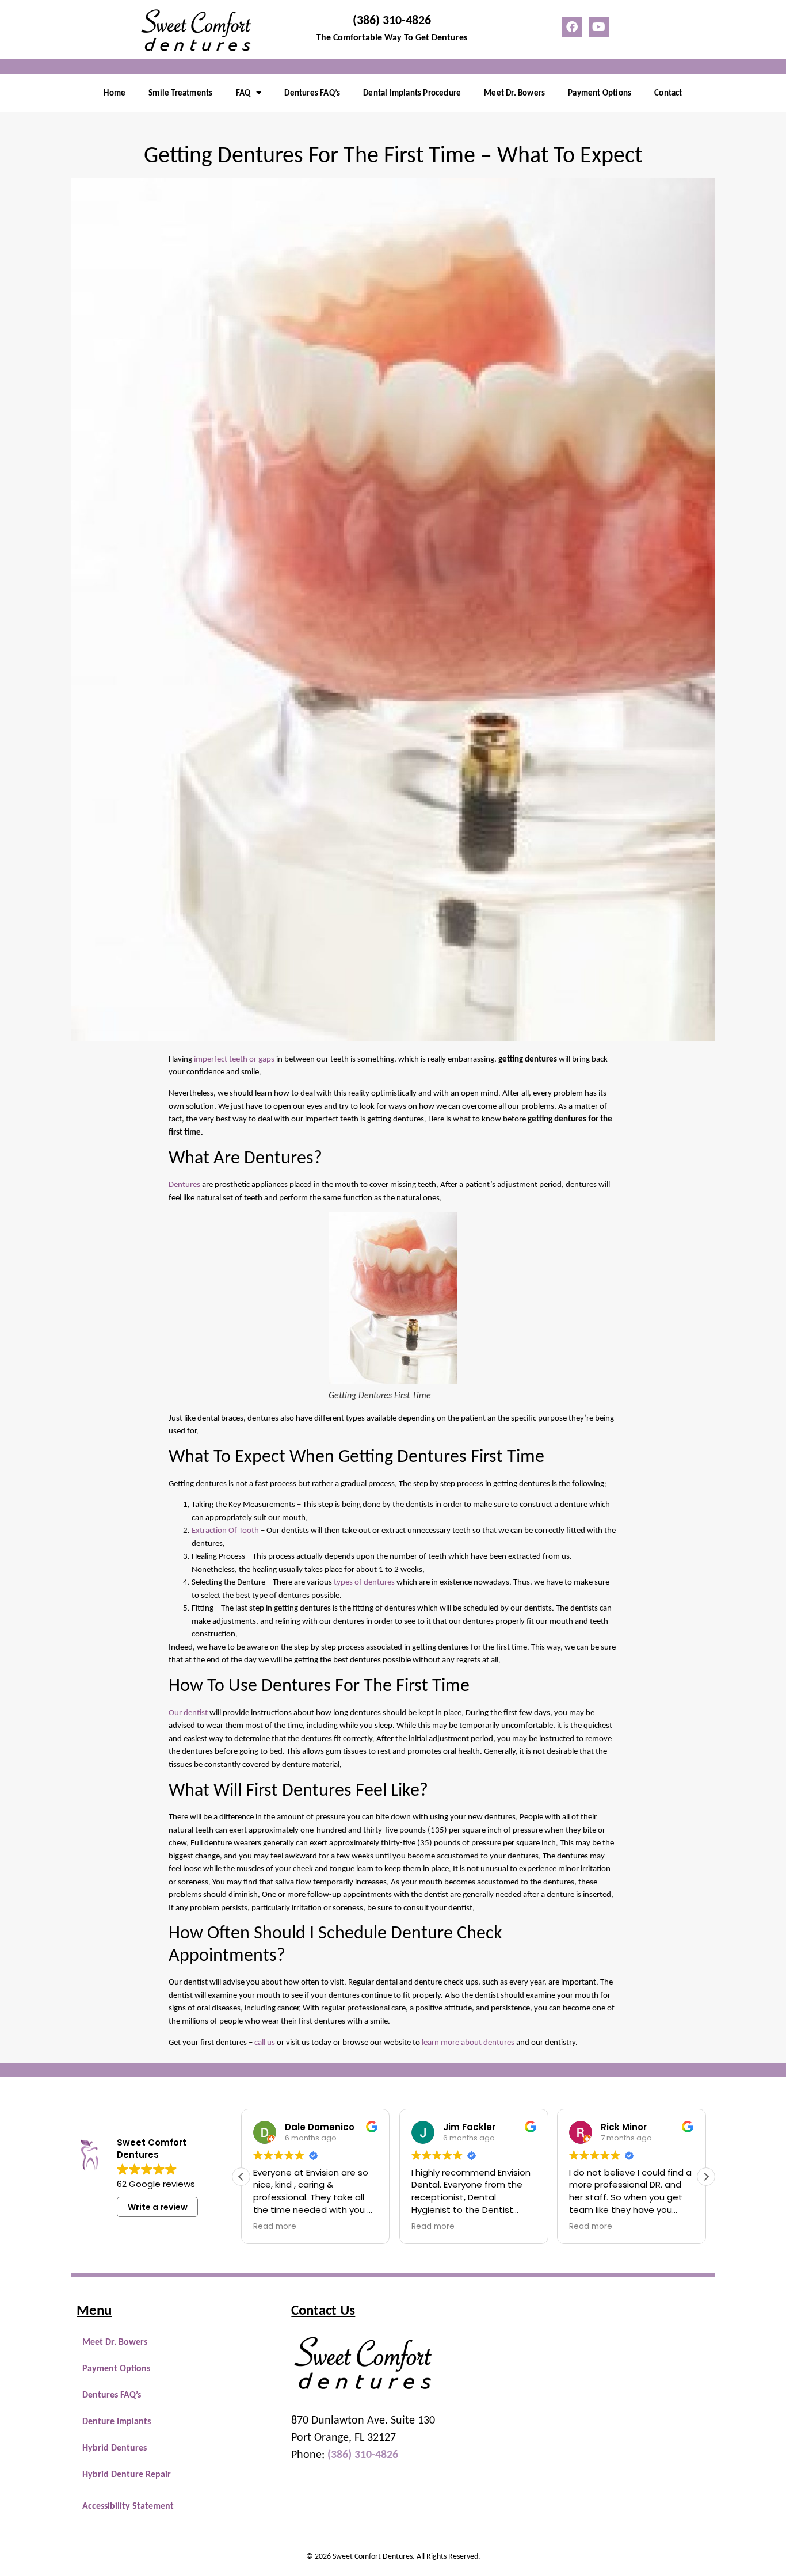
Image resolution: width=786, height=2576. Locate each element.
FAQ (243, 93)
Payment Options (600, 93)
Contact (668, 93)
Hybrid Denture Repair (127, 2474)
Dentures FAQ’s (312, 93)
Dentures (184, 1184)
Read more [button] (275, 2227)
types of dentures (364, 1582)
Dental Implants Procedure (412, 93)
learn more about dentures (468, 2042)
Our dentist (188, 1712)
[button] (706, 2177)
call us (265, 2042)
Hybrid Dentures (115, 2447)
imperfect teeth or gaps (234, 1059)
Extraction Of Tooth (225, 1530)
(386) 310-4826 (392, 20)
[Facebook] (572, 27)
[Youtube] (599, 27)
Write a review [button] (158, 2207)
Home (115, 93)
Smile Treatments (180, 93)
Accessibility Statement (128, 2506)
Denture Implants (117, 2421)
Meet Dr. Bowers (514, 93)
